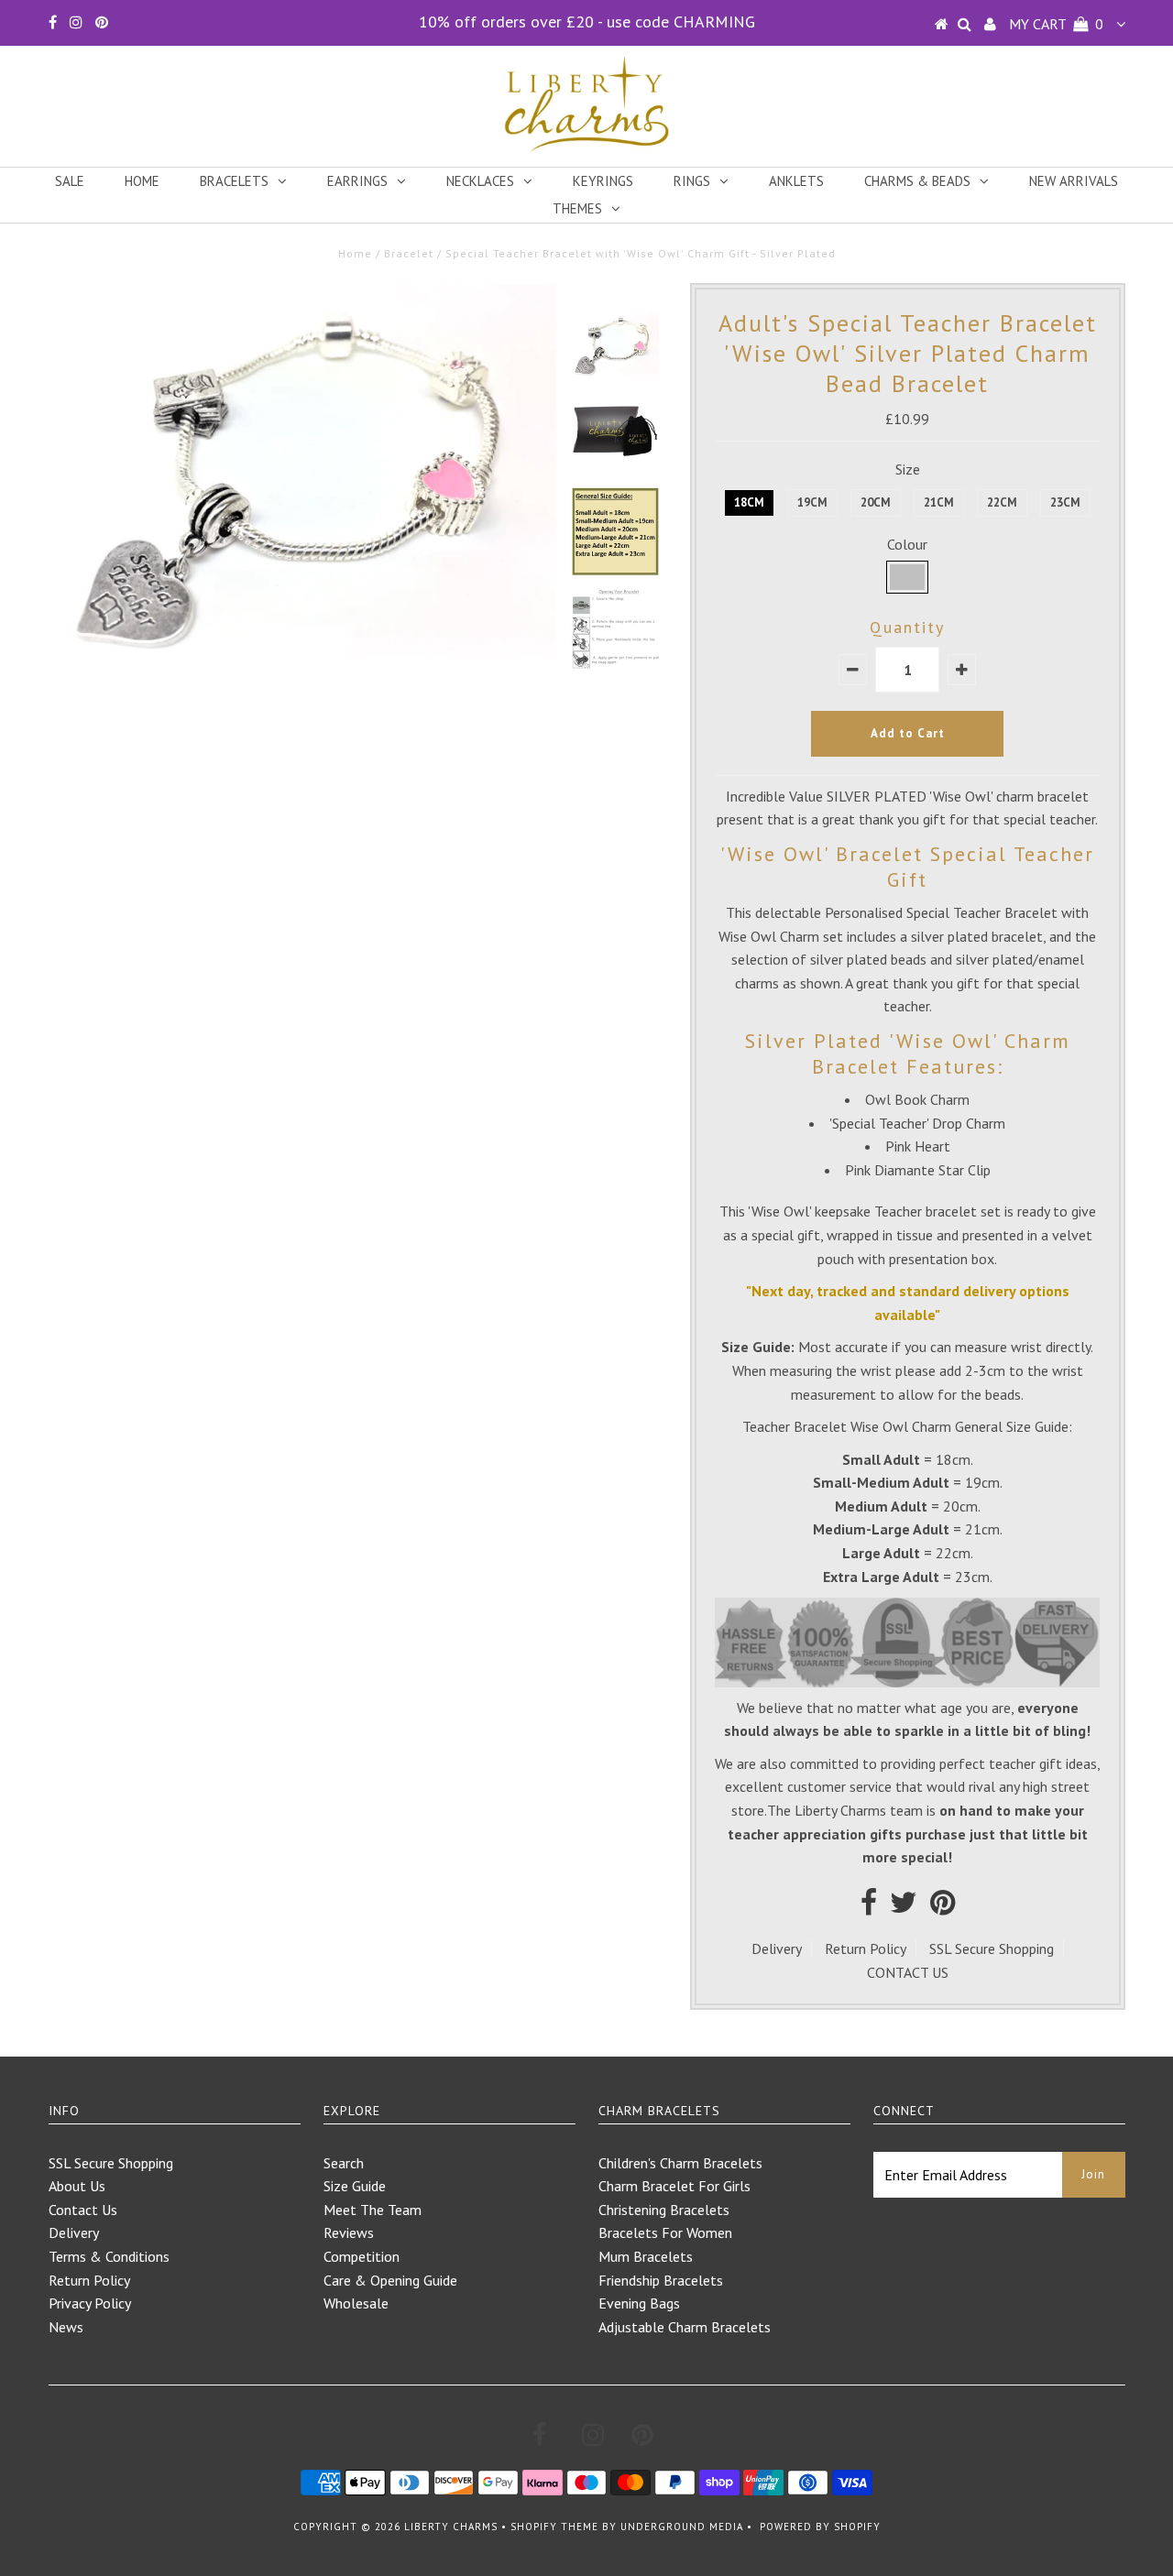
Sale (70, 181)
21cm (939, 502)
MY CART (1056, 24)
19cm (812, 502)
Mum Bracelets (646, 2256)
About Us (77, 2186)
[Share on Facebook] (869, 1907)
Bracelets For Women (665, 2232)
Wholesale (356, 2303)
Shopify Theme (554, 2527)
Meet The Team (373, 2210)
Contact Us (83, 2210)
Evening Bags (639, 2303)
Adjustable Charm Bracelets (685, 2327)
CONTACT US (908, 1972)
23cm (1065, 502)
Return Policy (866, 1948)
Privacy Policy (90, 2303)
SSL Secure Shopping (992, 1948)
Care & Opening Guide (390, 2280)
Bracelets (234, 181)
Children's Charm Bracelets (680, 2163)
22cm (1002, 502)
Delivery (777, 1948)
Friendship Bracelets (661, 2280)
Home (142, 181)
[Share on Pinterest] (943, 1907)
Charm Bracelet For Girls (674, 2186)
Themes (577, 208)
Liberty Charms (451, 2527)
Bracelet (409, 253)
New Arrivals (1074, 181)
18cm (749, 502)
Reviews (349, 2232)
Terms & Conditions (109, 2256)
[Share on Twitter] (904, 1907)
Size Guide (355, 2186)
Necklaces (480, 181)
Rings (692, 181)
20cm (876, 502)
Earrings (357, 181)
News (66, 2327)
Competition (362, 2256)
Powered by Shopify (820, 2527)
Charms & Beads (917, 181)
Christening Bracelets (664, 2210)
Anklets (796, 181)
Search (344, 2163)
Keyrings (603, 181)
